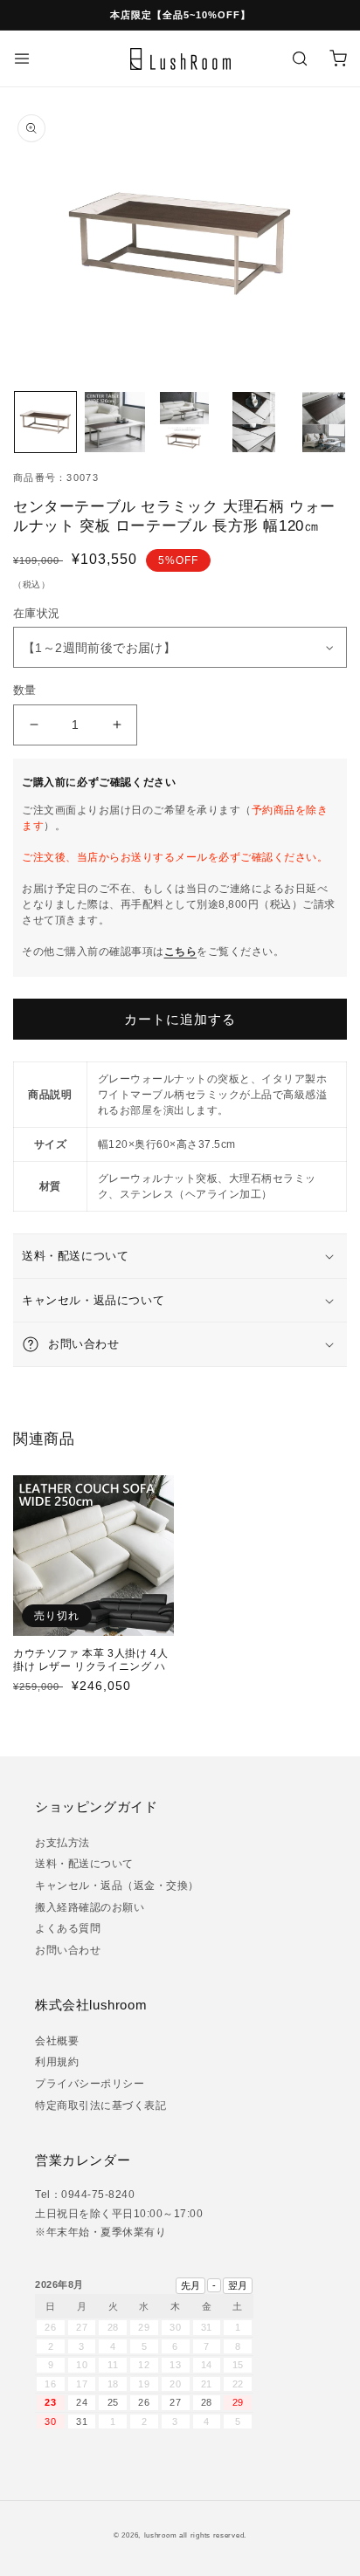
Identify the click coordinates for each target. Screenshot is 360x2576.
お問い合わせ (68, 1950)
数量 (25, 690)
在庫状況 (42, 613)
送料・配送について (84, 1864)
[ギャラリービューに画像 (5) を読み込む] (323, 422)
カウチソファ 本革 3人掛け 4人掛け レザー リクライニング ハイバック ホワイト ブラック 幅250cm (90, 1674)
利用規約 (57, 2062)
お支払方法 (62, 1843)
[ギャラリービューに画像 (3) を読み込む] (184, 422)
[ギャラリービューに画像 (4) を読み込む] (254, 422)
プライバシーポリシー (90, 2084)
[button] (22, 58)
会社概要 (57, 2041)
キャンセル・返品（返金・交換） (117, 1886)
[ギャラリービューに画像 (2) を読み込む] (115, 422)
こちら (181, 951)
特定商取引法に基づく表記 (100, 2105)
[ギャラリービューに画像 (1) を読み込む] (45, 422)
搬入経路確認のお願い (90, 1907)
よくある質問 (68, 1928)
